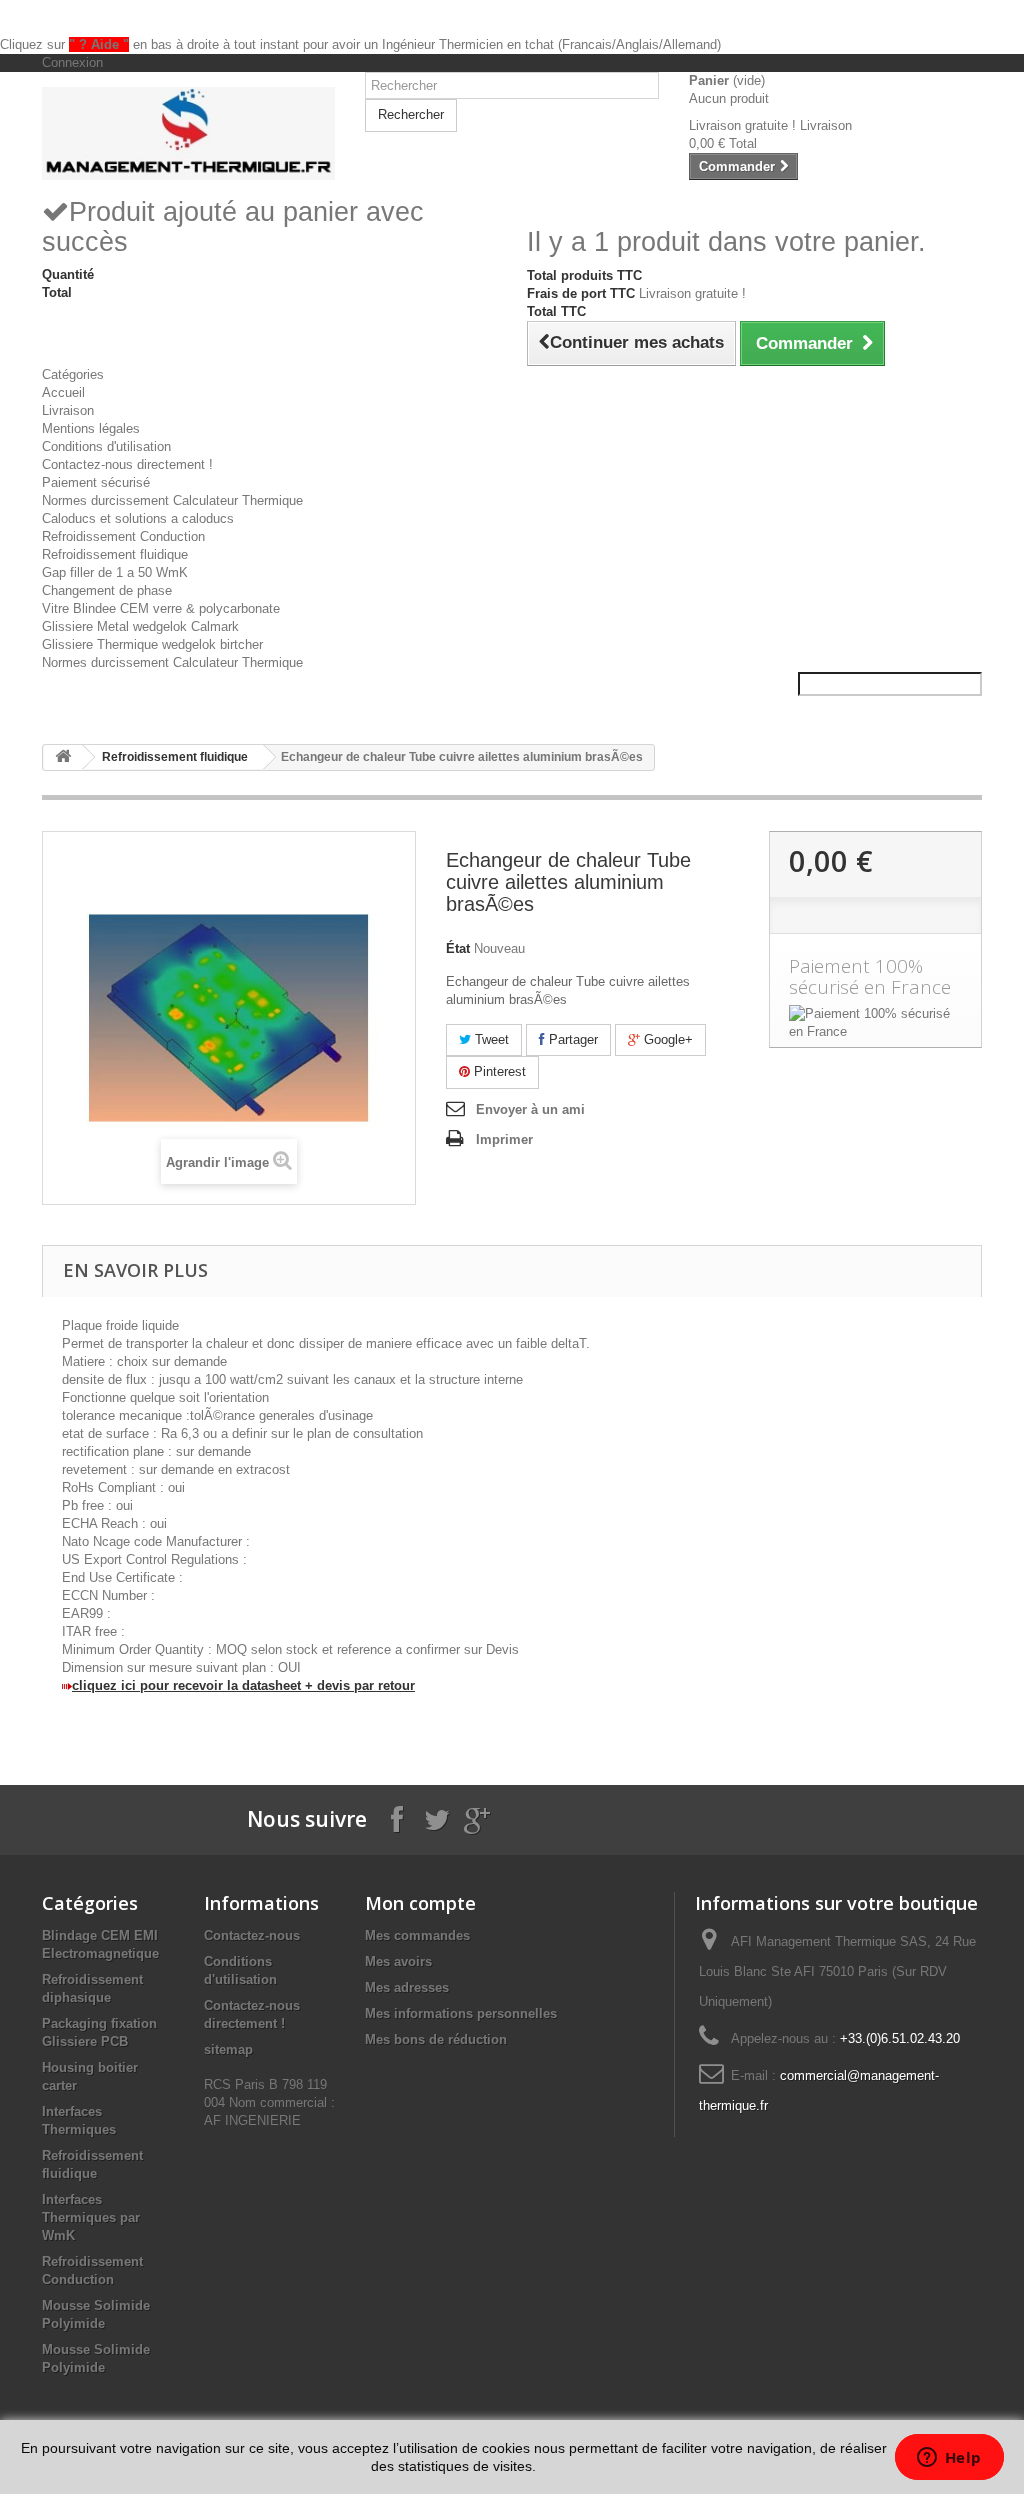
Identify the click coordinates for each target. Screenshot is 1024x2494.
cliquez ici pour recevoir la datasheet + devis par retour (243, 1685)
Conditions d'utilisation (106, 446)
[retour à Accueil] (63, 757)
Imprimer (504, 1139)
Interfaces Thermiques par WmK (91, 2217)
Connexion (72, 62)
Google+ (666, 1039)
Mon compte (420, 1903)
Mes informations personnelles (461, 2013)
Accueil (63, 392)
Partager (571, 1039)
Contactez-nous (252, 1935)
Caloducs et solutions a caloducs (138, 518)
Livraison (68, 410)
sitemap (228, 2049)
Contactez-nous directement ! (127, 464)
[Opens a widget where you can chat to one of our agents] (949, 2459)
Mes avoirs (398, 1961)
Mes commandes (417, 1935)
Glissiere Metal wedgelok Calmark (140, 626)
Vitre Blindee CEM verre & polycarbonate (161, 608)
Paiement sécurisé (96, 482)
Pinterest (498, 1071)
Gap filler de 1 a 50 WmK (115, 572)
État (458, 948)
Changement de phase (107, 590)
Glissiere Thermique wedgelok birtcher (152, 644)
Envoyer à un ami (530, 1109)
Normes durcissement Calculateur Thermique (172, 500)
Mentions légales (91, 428)
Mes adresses (407, 1987)
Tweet (490, 1039)
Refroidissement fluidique (115, 554)
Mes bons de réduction (436, 2039)
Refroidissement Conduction (123, 536)
